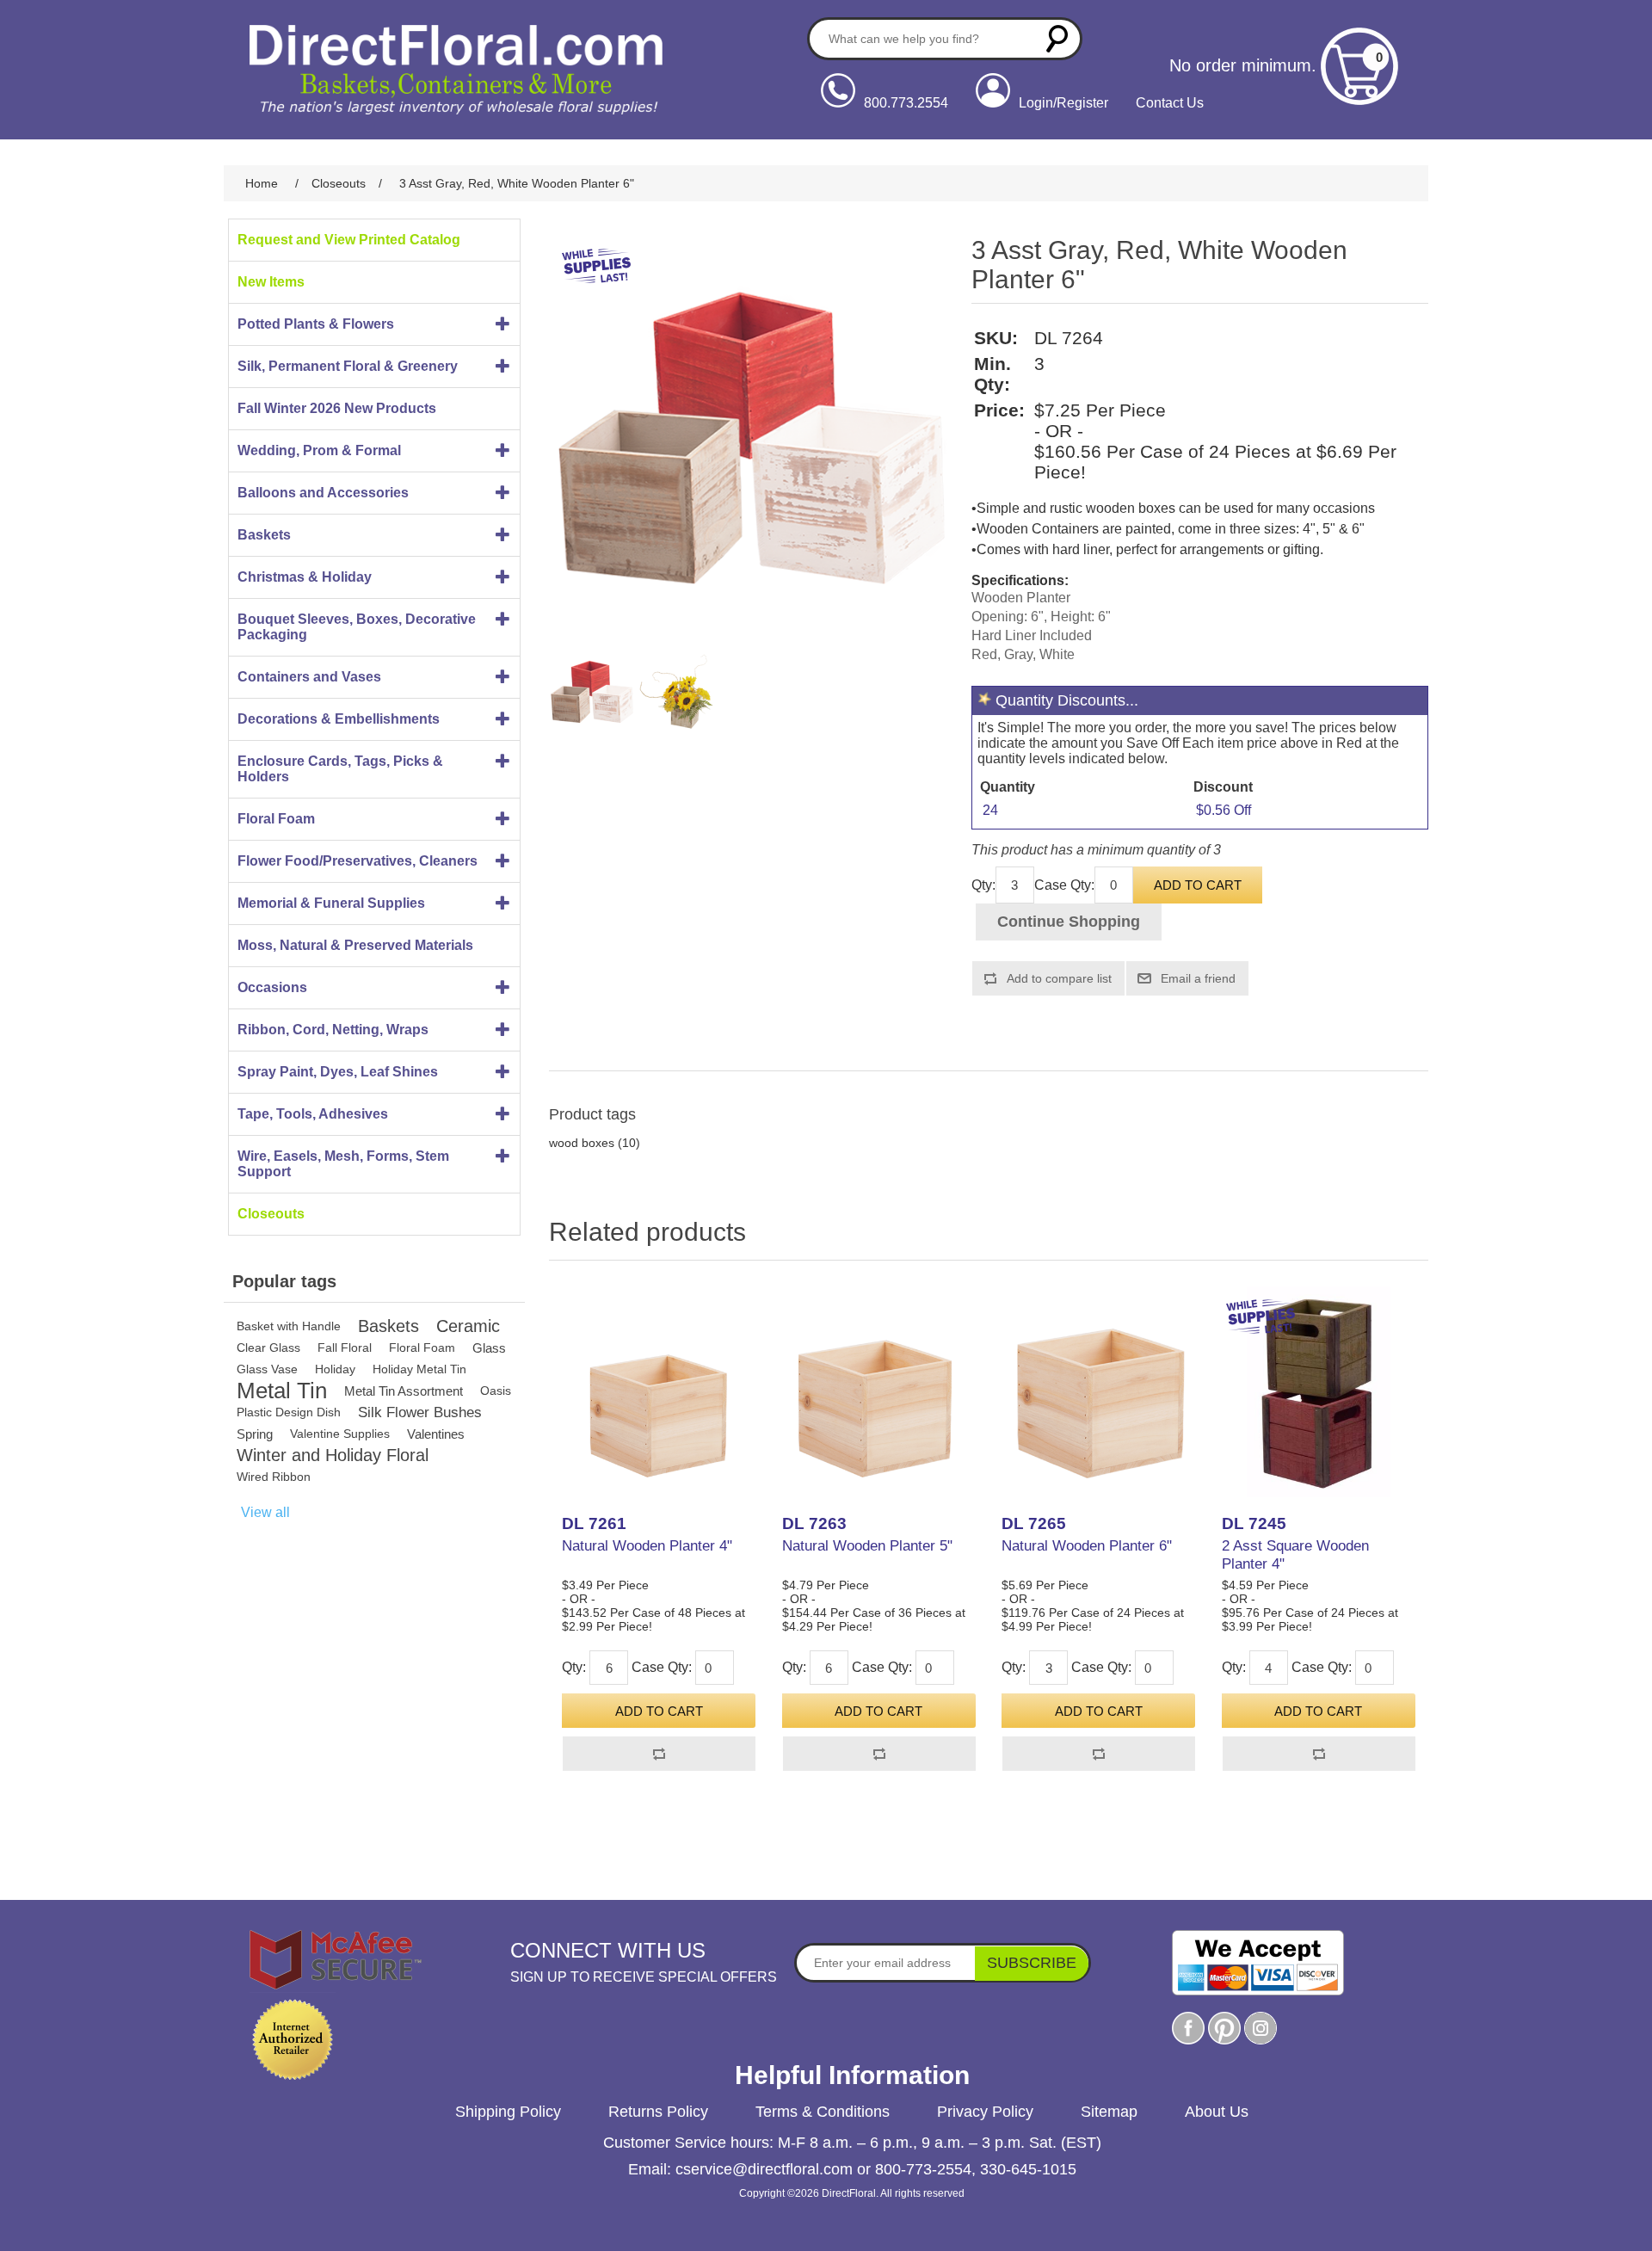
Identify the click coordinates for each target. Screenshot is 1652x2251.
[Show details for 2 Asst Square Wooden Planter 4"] (1319, 1392)
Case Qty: (1064, 885)
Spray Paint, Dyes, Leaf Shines (338, 1072)
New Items (271, 282)
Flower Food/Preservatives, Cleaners (358, 861)
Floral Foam (276, 819)
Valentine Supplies (340, 1434)
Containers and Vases (309, 677)
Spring (255, 1434)
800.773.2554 (906, 103)
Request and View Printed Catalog (349, 240)
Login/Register (1063, 103)
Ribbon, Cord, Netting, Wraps (333, 1030)
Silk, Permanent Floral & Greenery (348, 366)
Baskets (264, 535)
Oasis (496, 1391)
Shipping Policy (508, 2112)
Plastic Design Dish (289, 1412)
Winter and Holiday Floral (333, 1455)
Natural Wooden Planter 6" (1087, 1546)
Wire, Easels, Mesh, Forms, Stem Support (343, 1164)
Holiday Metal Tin (419, 1369)
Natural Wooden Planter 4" (647, 1546)
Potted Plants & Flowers (316, 324)
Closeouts (271, 1214)
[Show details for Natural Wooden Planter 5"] (879, 1392)
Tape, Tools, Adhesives (313, 1114)
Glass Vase (267, 1369)
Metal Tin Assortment (404, 1391)
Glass (489, 1348)
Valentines (436, 1434)
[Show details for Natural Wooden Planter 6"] (1098, 1392)
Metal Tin (282, 1391)
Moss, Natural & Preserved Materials (355, 945)
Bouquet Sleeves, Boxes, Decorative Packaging (357, 627)
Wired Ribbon (274, 1477)
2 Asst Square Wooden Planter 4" (1295, 1554)
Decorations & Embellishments (339, 719)
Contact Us (1170, 103)
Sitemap (1109, 2112)
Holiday (335, 1369)
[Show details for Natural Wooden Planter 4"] (659, 1392)
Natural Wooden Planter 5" (867, 1546)
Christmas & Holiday (305, 577)
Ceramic (468, 1326)
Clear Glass (268, 1348)
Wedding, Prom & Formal (319, 450)
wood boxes (582, 1143)
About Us (1217, 2112)
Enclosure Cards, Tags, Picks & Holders (340, 769)
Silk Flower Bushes (420, 1412)
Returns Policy (658, 2112)
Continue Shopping (1069, 922)
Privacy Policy (985, 2112)
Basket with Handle (289, 1326)
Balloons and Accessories (323, 493)
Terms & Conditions (823, 2112)
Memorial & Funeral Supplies (331, 903)
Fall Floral (345, 1348)
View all (265, 1512)
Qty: (983, 885)
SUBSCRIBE (1032, 1963)
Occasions (272, 987)
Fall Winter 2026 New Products (337, 408)
